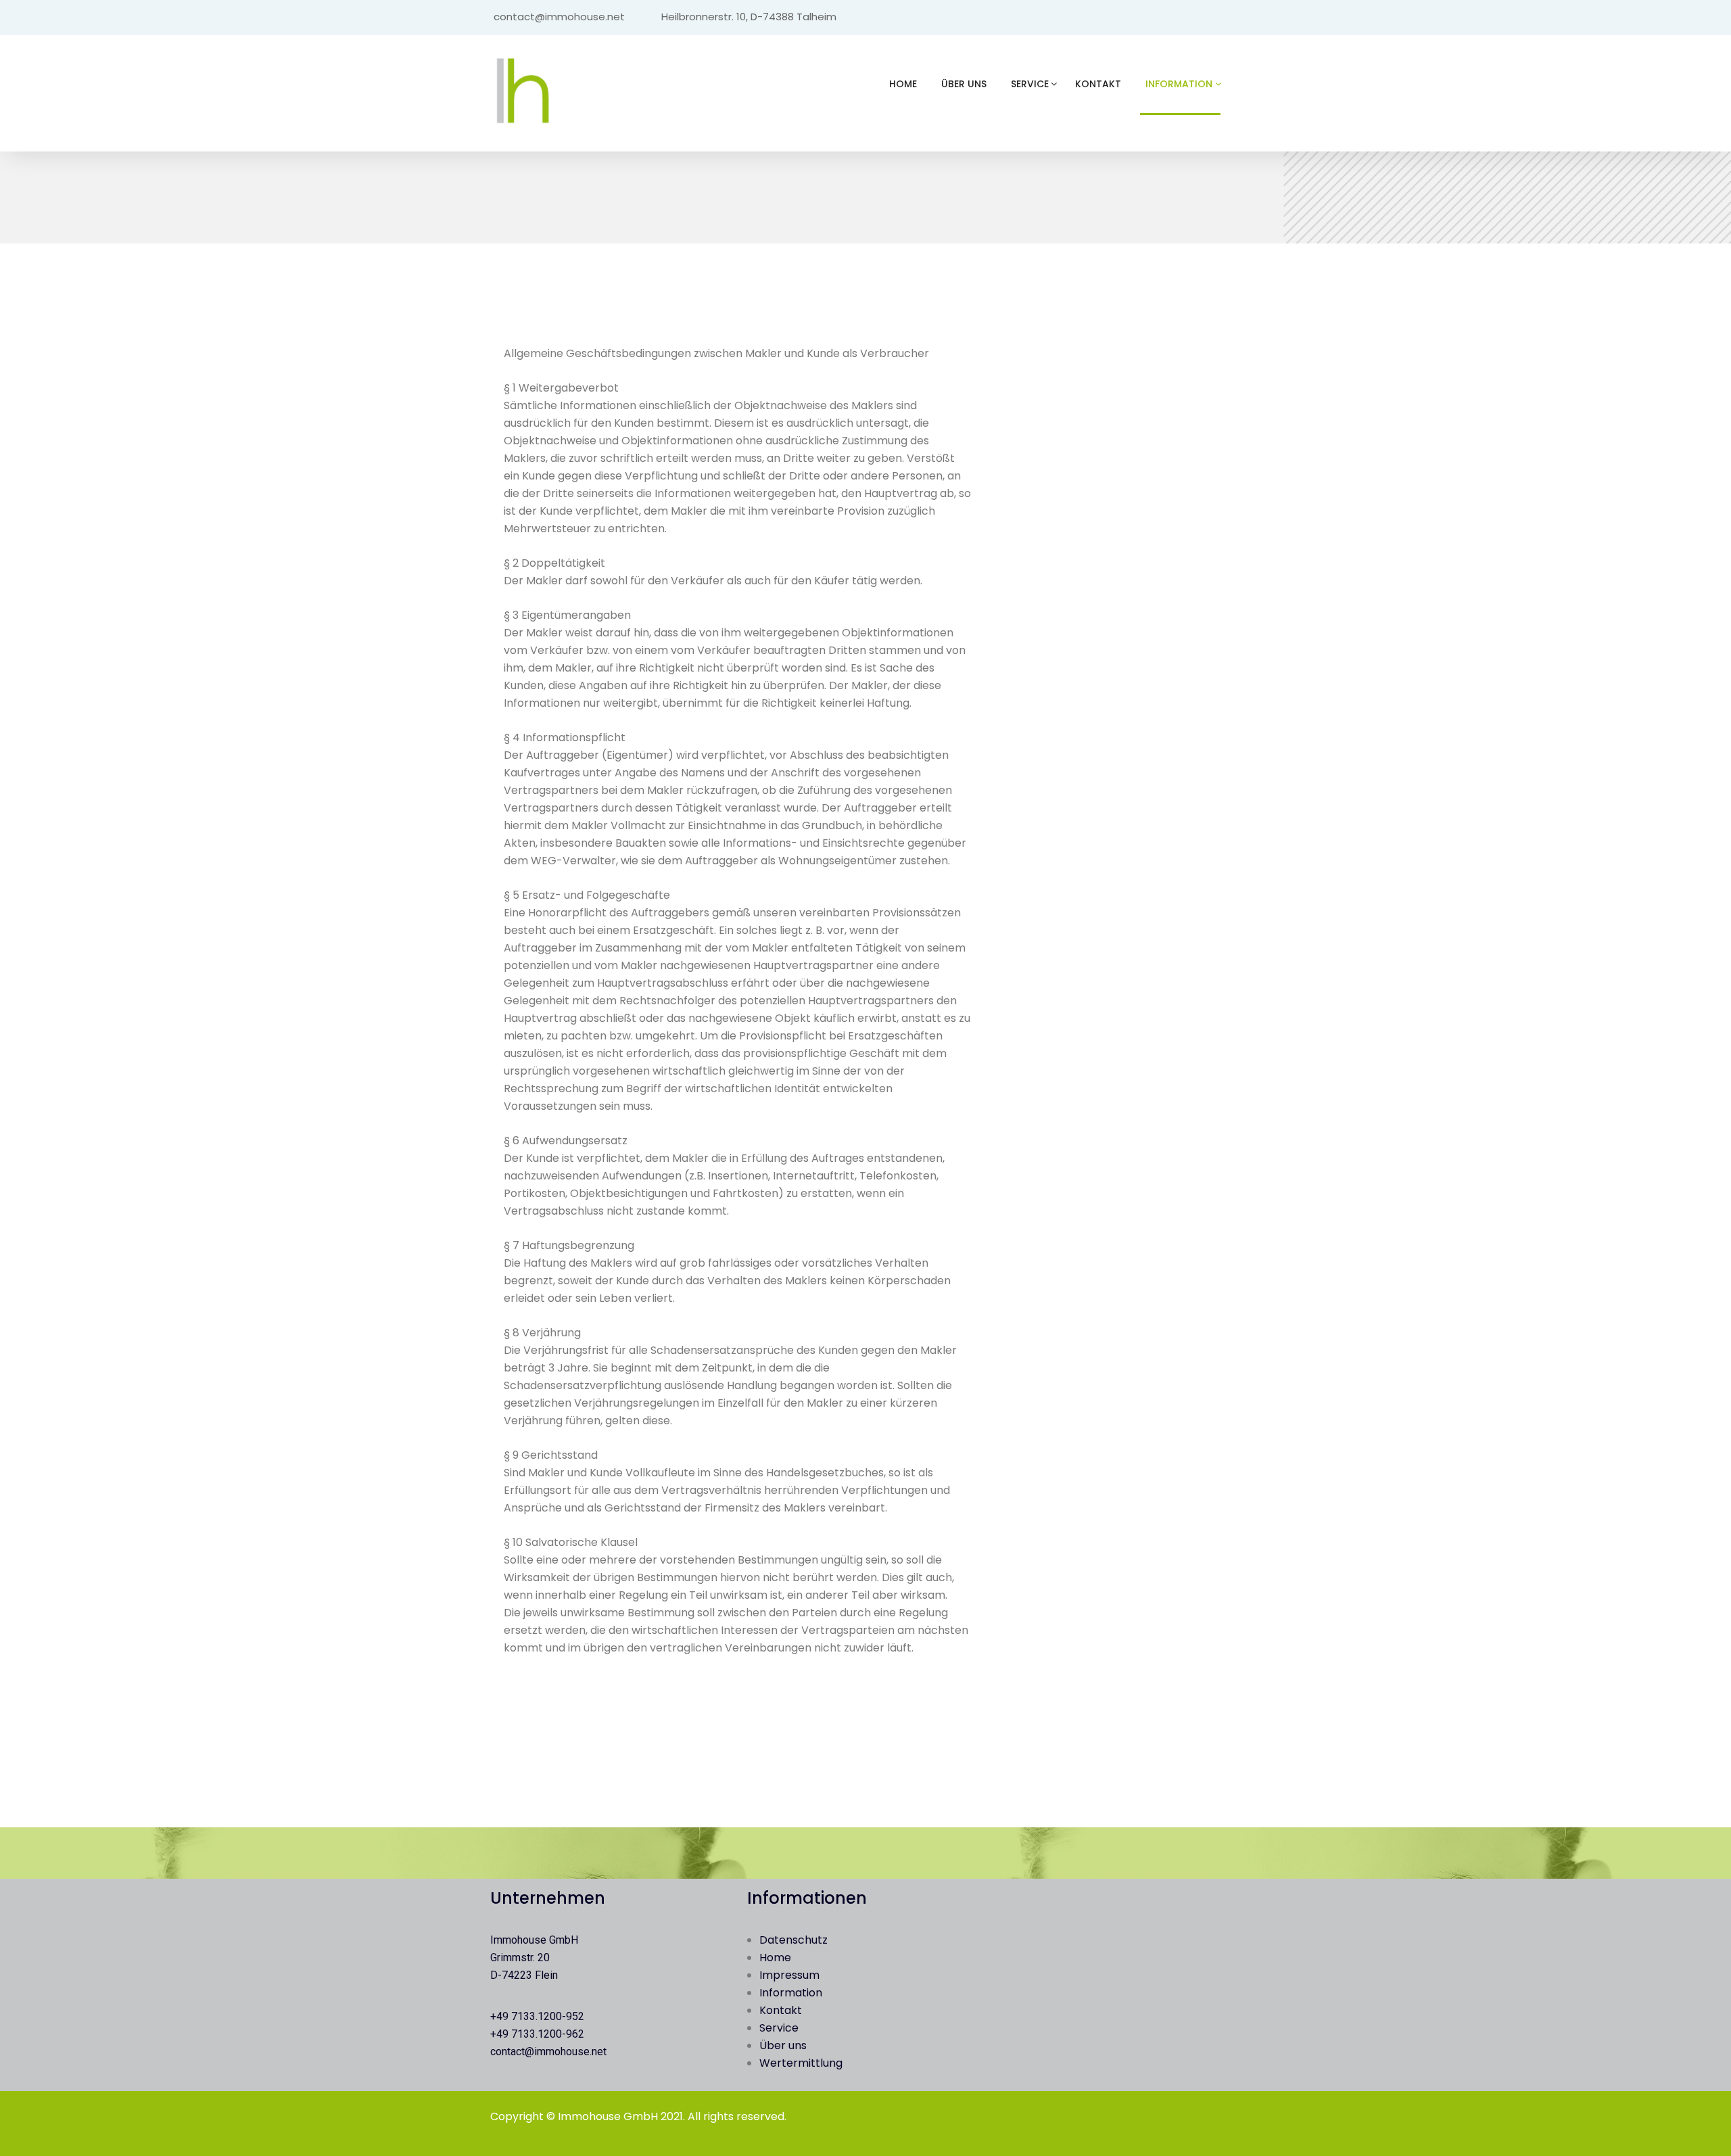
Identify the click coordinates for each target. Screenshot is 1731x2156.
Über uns (964, 84)
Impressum (789, 1975)
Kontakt (1098, 84)
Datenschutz (793, 1940)
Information (1179, 84)
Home (903, 84)
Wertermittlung (801, 2063)
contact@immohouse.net (548, 2052)
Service (1030, 84)
